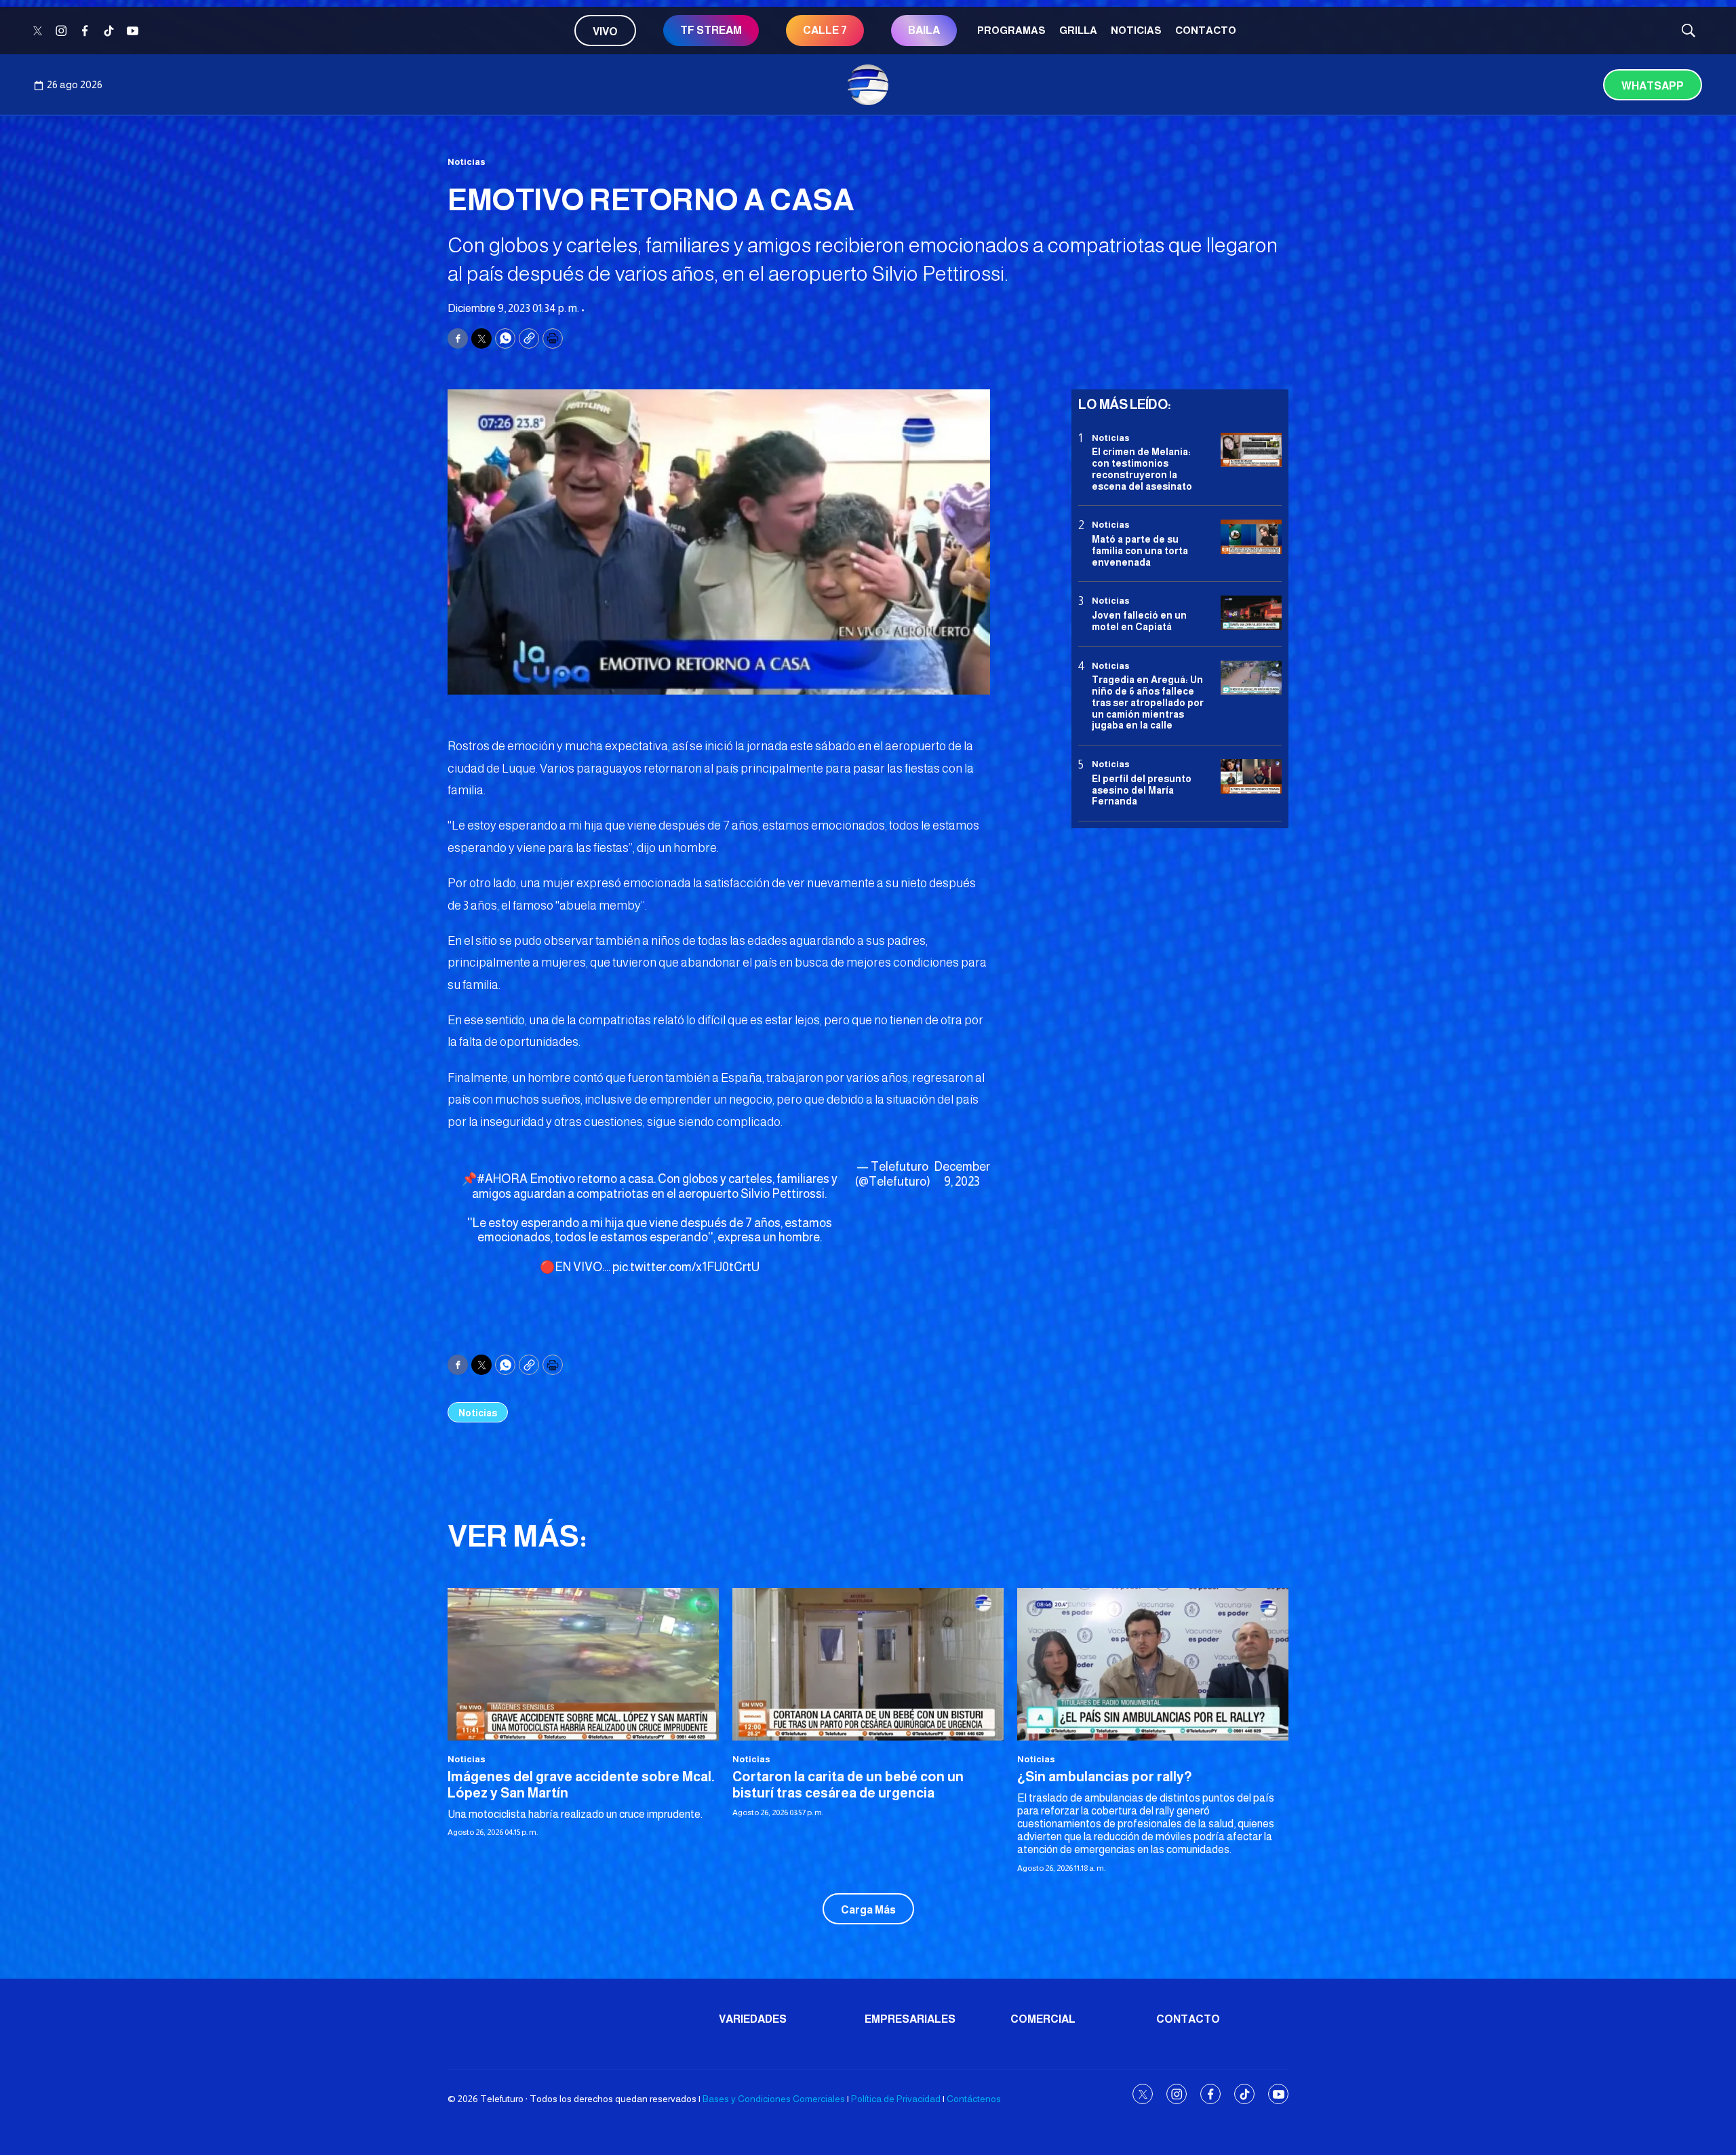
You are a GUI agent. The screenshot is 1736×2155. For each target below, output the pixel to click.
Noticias (1136, 30)
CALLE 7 (825, 30)
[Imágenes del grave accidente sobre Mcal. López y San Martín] (583, 1664)
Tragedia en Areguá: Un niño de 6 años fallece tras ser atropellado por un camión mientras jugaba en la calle (1148, 702)
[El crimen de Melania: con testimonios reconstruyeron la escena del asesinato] (1251, 450)
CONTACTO (1206, 30)
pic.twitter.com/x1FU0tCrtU (686, 1267)
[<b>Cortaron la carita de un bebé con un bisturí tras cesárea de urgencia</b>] (868, 1664)
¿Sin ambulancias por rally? (1105, 1777)
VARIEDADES (753, 2019)
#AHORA (502, 1179)
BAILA (924, 30)
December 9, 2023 (962, 1174)
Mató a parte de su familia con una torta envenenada (1140, 551)
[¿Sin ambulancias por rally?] (1153, 1664)
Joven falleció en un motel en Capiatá (1139, 621)
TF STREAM (711, 30)
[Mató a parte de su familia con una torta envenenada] (1251, 538)
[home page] (868, 85)
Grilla (1078, 30)
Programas (1011, 30)
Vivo (605, 32)
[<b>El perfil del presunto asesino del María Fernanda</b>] (1251, 776)
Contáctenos (974, 2099)
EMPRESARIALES (910, 2019)
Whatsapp (1653, 86)
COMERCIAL (1043, 2019)
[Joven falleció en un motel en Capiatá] (1251, 614)
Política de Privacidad (896, 2099)
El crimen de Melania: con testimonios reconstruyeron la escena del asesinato (1142, 469)
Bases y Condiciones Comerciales (774, 2099)
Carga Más (868, 1910)
